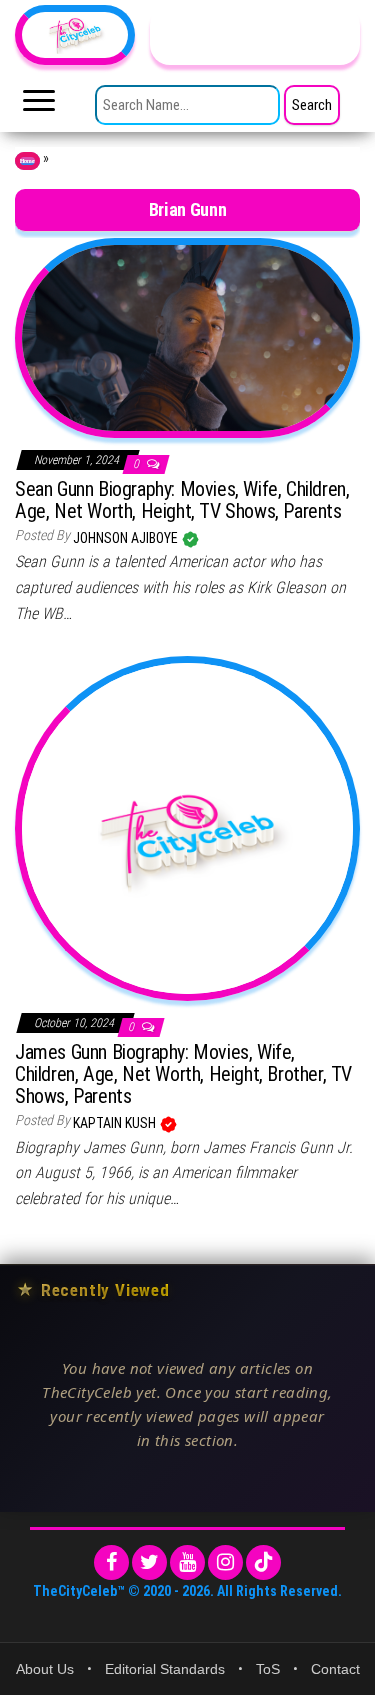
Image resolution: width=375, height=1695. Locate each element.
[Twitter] (149, 1562)
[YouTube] (187, 1562)
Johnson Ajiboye (127, 538)
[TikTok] (263, 1562)
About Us (45, 1669)
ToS (268, 1669)
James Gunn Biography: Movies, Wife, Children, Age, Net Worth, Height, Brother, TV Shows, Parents (183, 1074)
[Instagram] (225, 1562)
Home (27, 161)
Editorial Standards (165, 1669)
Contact (335, 1669)
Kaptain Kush (116, 1123)
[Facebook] (111, 1562)
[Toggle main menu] (39, 106)
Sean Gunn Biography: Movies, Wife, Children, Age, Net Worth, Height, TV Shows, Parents (182, 500)
